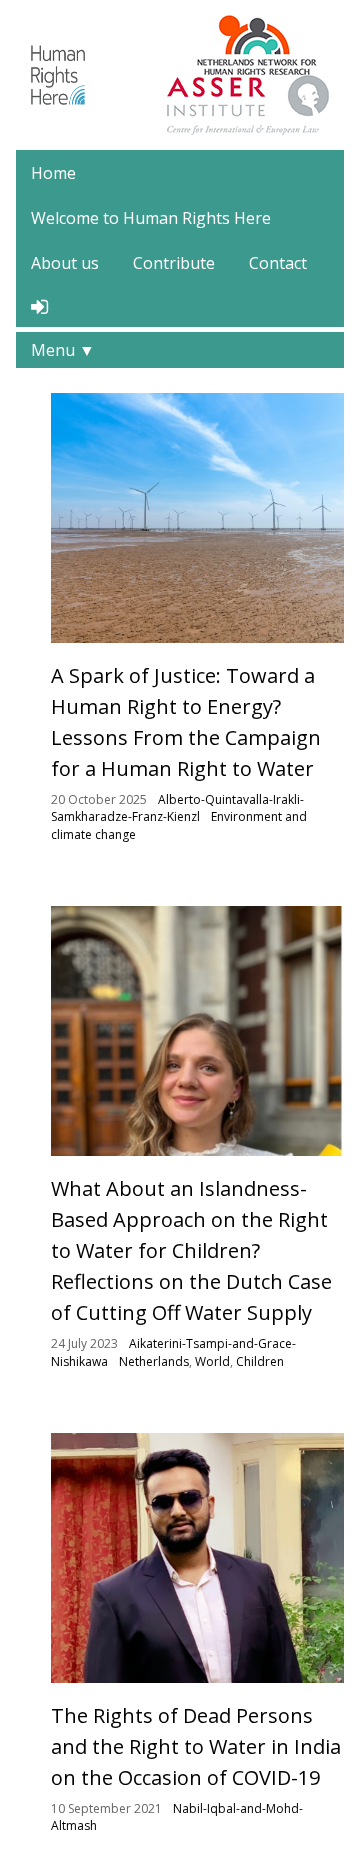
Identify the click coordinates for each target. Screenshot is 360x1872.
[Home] (58, 73)
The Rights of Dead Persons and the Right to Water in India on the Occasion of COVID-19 (196, 1746)
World (212, 1361)
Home (53, 173)
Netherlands (154, 1361)
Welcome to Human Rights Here (151, 218)
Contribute (174, 263)
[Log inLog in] (39, 307)
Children (260, 1361)
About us (65, 263)
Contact (278, 263)
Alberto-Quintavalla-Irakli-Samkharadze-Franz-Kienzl (177, 808)
